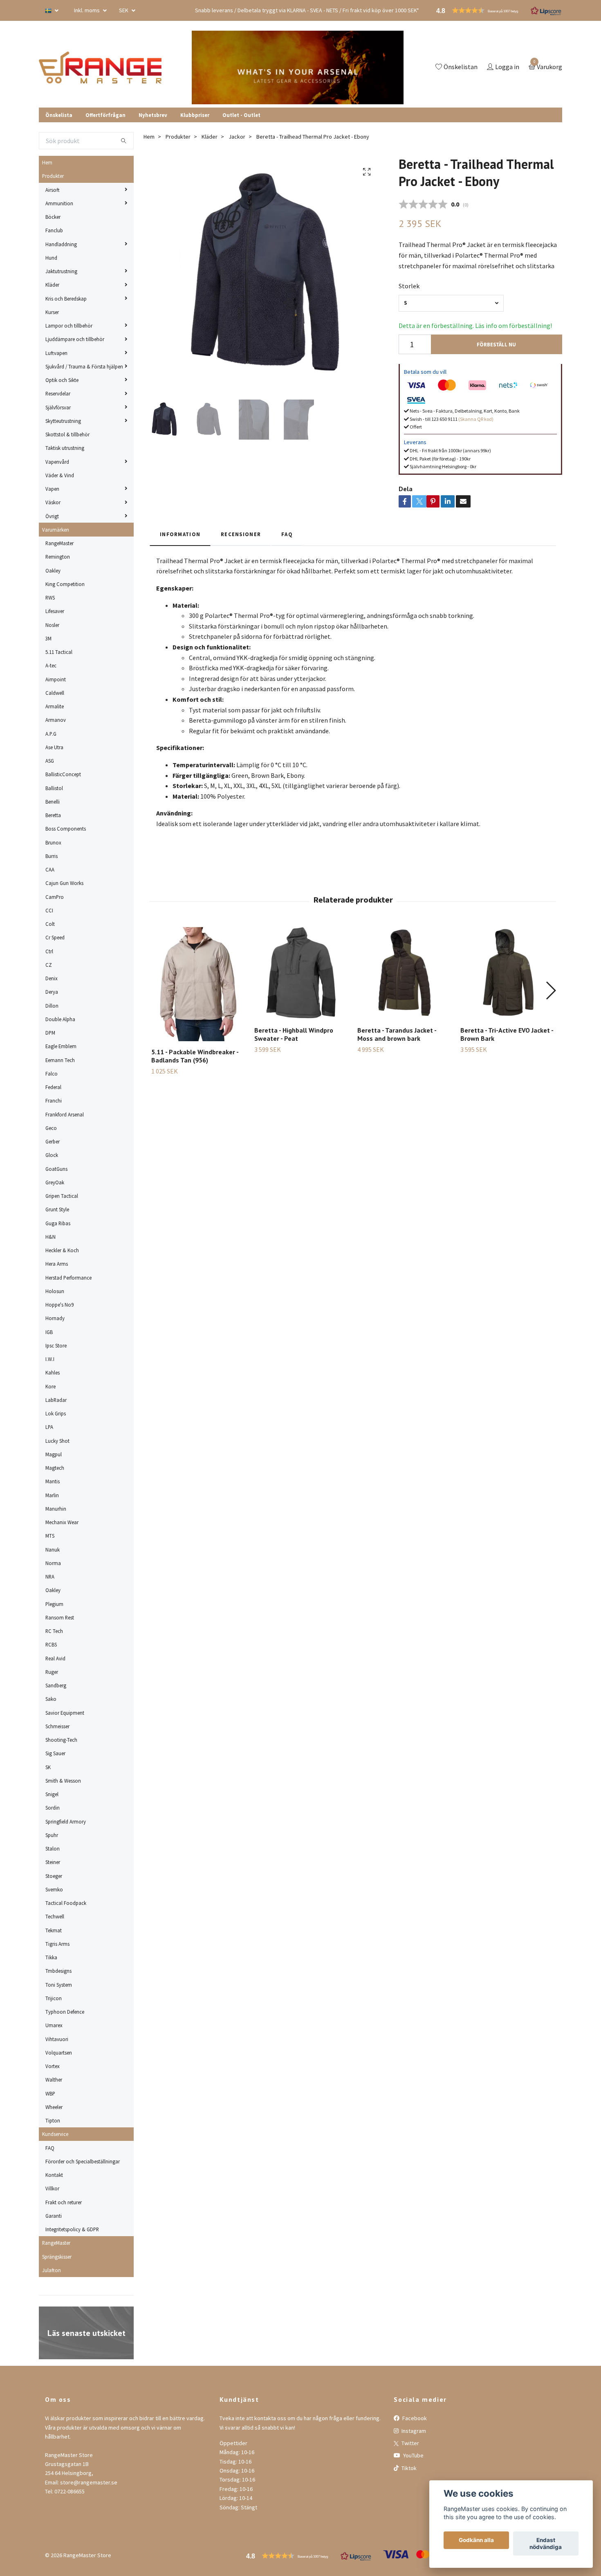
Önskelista (59, 115)
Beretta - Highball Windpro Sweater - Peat (294, 1034)
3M (48, 638)
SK (48, 1767)
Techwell (55, 1916)
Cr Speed (55, 937)
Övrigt (52, 516)
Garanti (54, 2216)
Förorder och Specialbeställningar (83, 2161)
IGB (49, 1332)
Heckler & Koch (62, 1250)
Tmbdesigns (58, 1971)
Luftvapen (56, 353)
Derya (52, 992)
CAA (50, 869)
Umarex (54, 2025)
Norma (53, 1563)
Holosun (55, 1291)
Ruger (52, 1672)
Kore (50, 1386)
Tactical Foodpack (66, 1903)
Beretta (53, 815)
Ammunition (59, 203)
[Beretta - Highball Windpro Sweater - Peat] (301, 973)
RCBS (51, 1644)
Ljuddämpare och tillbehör (75, 339)
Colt (50, 924)
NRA (50, 1577)
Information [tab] (180, 534)
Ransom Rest (60, 1617)
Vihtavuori (57, 2039)
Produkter (53, 176)
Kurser (52, 312)
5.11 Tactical (59, 652)
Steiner (53, 1862)
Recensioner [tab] (241, 534)
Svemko (54, 1889)
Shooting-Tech (61, 1740)
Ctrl (49, 951)
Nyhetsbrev (153, 115)
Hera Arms (57, 1264)
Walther (54, 2080)
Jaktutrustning (61, 271)
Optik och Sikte (62, 380)
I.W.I (50, 1359)
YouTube (413, 2455)
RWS (50, 597)
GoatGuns (56, 1169)
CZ (49, 965)
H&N (50, 1237)
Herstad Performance (68, 1278)
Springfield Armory (66, 1821)
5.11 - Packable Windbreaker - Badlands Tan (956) (195, 1056)
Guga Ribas (58, 1223)
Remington (58, 557)
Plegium (54, 1604)
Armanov (56, 720)
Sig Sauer (55, 1753)
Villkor (52, 2188)
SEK (124, 10)
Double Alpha (60, 1019)
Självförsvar (58, 407)
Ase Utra (54, 747)
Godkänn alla (476, 2540)
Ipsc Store (56, 1345)
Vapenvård (57, 462)
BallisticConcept (63, 774)
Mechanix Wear (62, 1522)
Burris (52, 856)
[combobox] (451, 303)
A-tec (51, 665)
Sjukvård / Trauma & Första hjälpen (84, 366)
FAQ (50, 2148)
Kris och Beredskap (66, 299)
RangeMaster (59, 543)
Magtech (55, 1468)
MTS (50, 1536)
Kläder (52, 285)
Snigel (52, 1794)
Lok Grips (56, 1413)
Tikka (51, 1957)
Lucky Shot (57, 1441)
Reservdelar (58, 393)
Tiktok (408, 2468)
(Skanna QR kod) (476, 419)
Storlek (409, 286)
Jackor (237, 137)
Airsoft (53, 190)
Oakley (53, 570)
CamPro (55, 897)
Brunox (53, 842)
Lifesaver (55, 611)
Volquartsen (59, 2053)
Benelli (53, 802)
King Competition (65, 584)
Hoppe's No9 (59, 1305)
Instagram (413, 2431)
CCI (49, 910)
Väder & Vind (60, 475)
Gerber (53, 1141)
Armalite (55, 706)
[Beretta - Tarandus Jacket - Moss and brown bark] (404, 973)
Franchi (54, 1100)
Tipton (53, 2120)
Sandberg (56, 1685)
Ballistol (54, 788)
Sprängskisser (57, 2257)
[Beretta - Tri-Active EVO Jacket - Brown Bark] (507, 973)
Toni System (59, 1985)
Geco (51, 1128)
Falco (52, 1074)
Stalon (53, 1848)
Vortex (53, 2066)
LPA (49, 1427)
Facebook (414, 2418)
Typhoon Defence (65, 2012)
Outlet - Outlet (241, 115)
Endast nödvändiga (546, 2544)
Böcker (53, 217)
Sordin (53, 1808)
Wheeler (54, 2107)
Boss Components (66, 829)
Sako (51, 1699)
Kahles (53, 1372)
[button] (551, 990)
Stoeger (54, 1876)
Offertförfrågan (105, 115)
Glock (52, 1155)
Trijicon (54, 1998)
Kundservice (55, 2134)
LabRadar (56, 1400)
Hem (47, 162)
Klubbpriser (195, 115)
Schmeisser (57, 1726)
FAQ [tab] (287, 534)
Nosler (52, 625)
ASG (50, 761)
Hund (51, 258)
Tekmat (54, 1930)
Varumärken (56, 530)
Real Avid (55, 1658)
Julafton (52, 2270)
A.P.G (51, 734)
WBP (50, 2093)
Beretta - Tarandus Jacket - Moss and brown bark (397, 1034)
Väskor (53, 502)
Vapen (52, 489)
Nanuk (53, 1550)
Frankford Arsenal (65, 1114)
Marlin (52, 1495)
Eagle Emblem (61, 1046)
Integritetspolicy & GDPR (72, 2229)
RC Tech (54, 1631)
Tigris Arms (57, 1944)
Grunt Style (57, 1209)
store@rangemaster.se (89, 2482)
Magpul (54, 1454)
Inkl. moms (87, 10)
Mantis (53, 1481)
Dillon (52, 1006)
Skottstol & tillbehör (67, 434)
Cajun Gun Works (64, 883)
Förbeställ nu (496, 344)
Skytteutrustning (63, 421)
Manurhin (56, 1509)
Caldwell (55, 693)
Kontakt (54, 2175)
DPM (50, 1033)
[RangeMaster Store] (102, 67)
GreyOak (55, 1182)
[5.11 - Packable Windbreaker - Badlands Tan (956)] (198, 984)
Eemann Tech (60, 1060)
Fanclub (54, 230)
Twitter (410, 2443)
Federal (53, 1087)
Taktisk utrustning (65, 448)
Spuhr (52, 1835)
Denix (52, 978)
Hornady (55, 1318)
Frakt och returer (64, 2202)
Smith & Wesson (63, 1781)
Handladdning (61, 244)
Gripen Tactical (62, 1196)
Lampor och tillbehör (69, 326)
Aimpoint (56, 679)
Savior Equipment (65, 1713)
